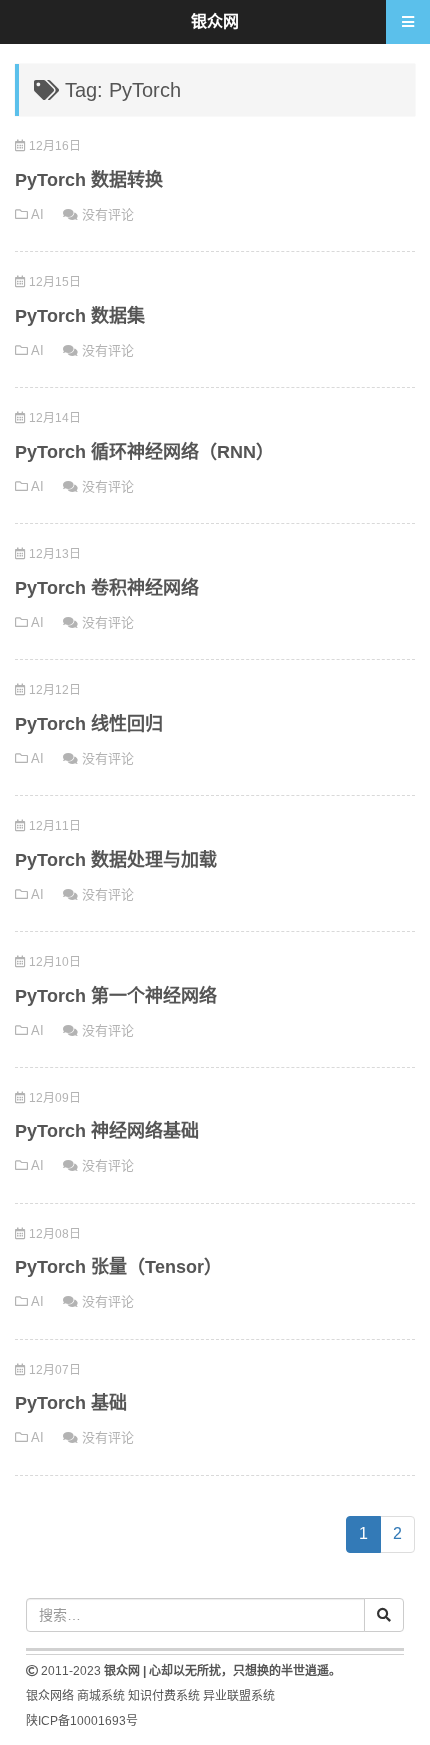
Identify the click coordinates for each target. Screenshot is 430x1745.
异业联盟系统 (239, 1696)
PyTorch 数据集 (80, 316)
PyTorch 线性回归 (89, 724)
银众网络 (50, 1696)
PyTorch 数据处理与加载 (116, 860)
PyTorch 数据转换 (89, 180)
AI (37, 214)
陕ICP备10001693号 (82, 1721)
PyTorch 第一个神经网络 (116, 996)
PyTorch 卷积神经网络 (107, 588)
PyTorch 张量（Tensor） (118, 1267)
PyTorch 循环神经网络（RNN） (144, 452)
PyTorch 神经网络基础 (107, 1131)
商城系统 (101, 1696)
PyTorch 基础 (71, 1403)
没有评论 (108, 214)
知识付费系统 (164, 1696)
